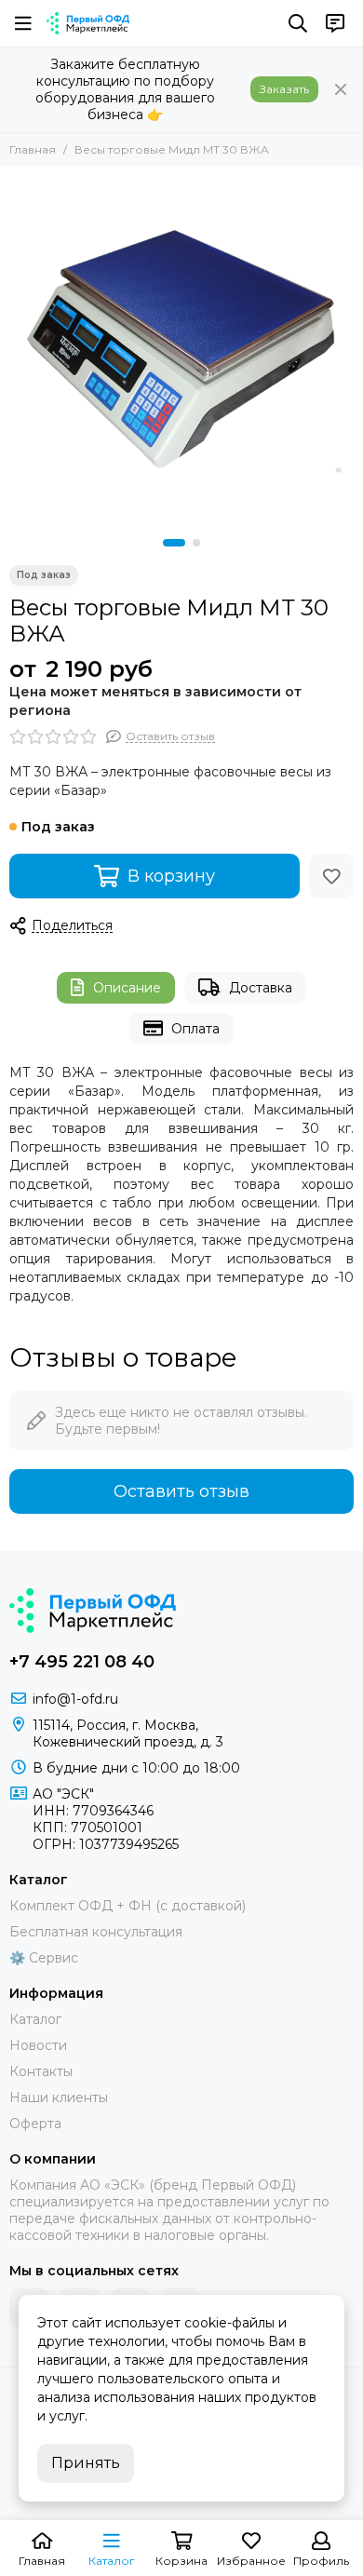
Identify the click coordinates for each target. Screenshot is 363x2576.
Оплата (195, 1029)
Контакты (41, 2071)
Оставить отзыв (181, 1491)
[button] (174, 543)
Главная (33, 149)
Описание (127, 988)
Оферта (35, 2124)
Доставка (261, 988)
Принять (86, 2463)
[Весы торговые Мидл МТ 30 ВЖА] (181, 348)
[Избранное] (331, 876)
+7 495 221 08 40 (82, 1662)
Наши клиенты (59, 2097)
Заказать (284, 89)
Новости (38, 2045)
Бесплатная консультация (96, 1932)
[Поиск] (298, 23)
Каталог (35, 2019)
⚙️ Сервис (44, 1958)
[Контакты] (335, 23)
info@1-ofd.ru (75, 1699)
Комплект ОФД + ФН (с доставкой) (128, 1906)
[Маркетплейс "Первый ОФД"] (88, 23)
